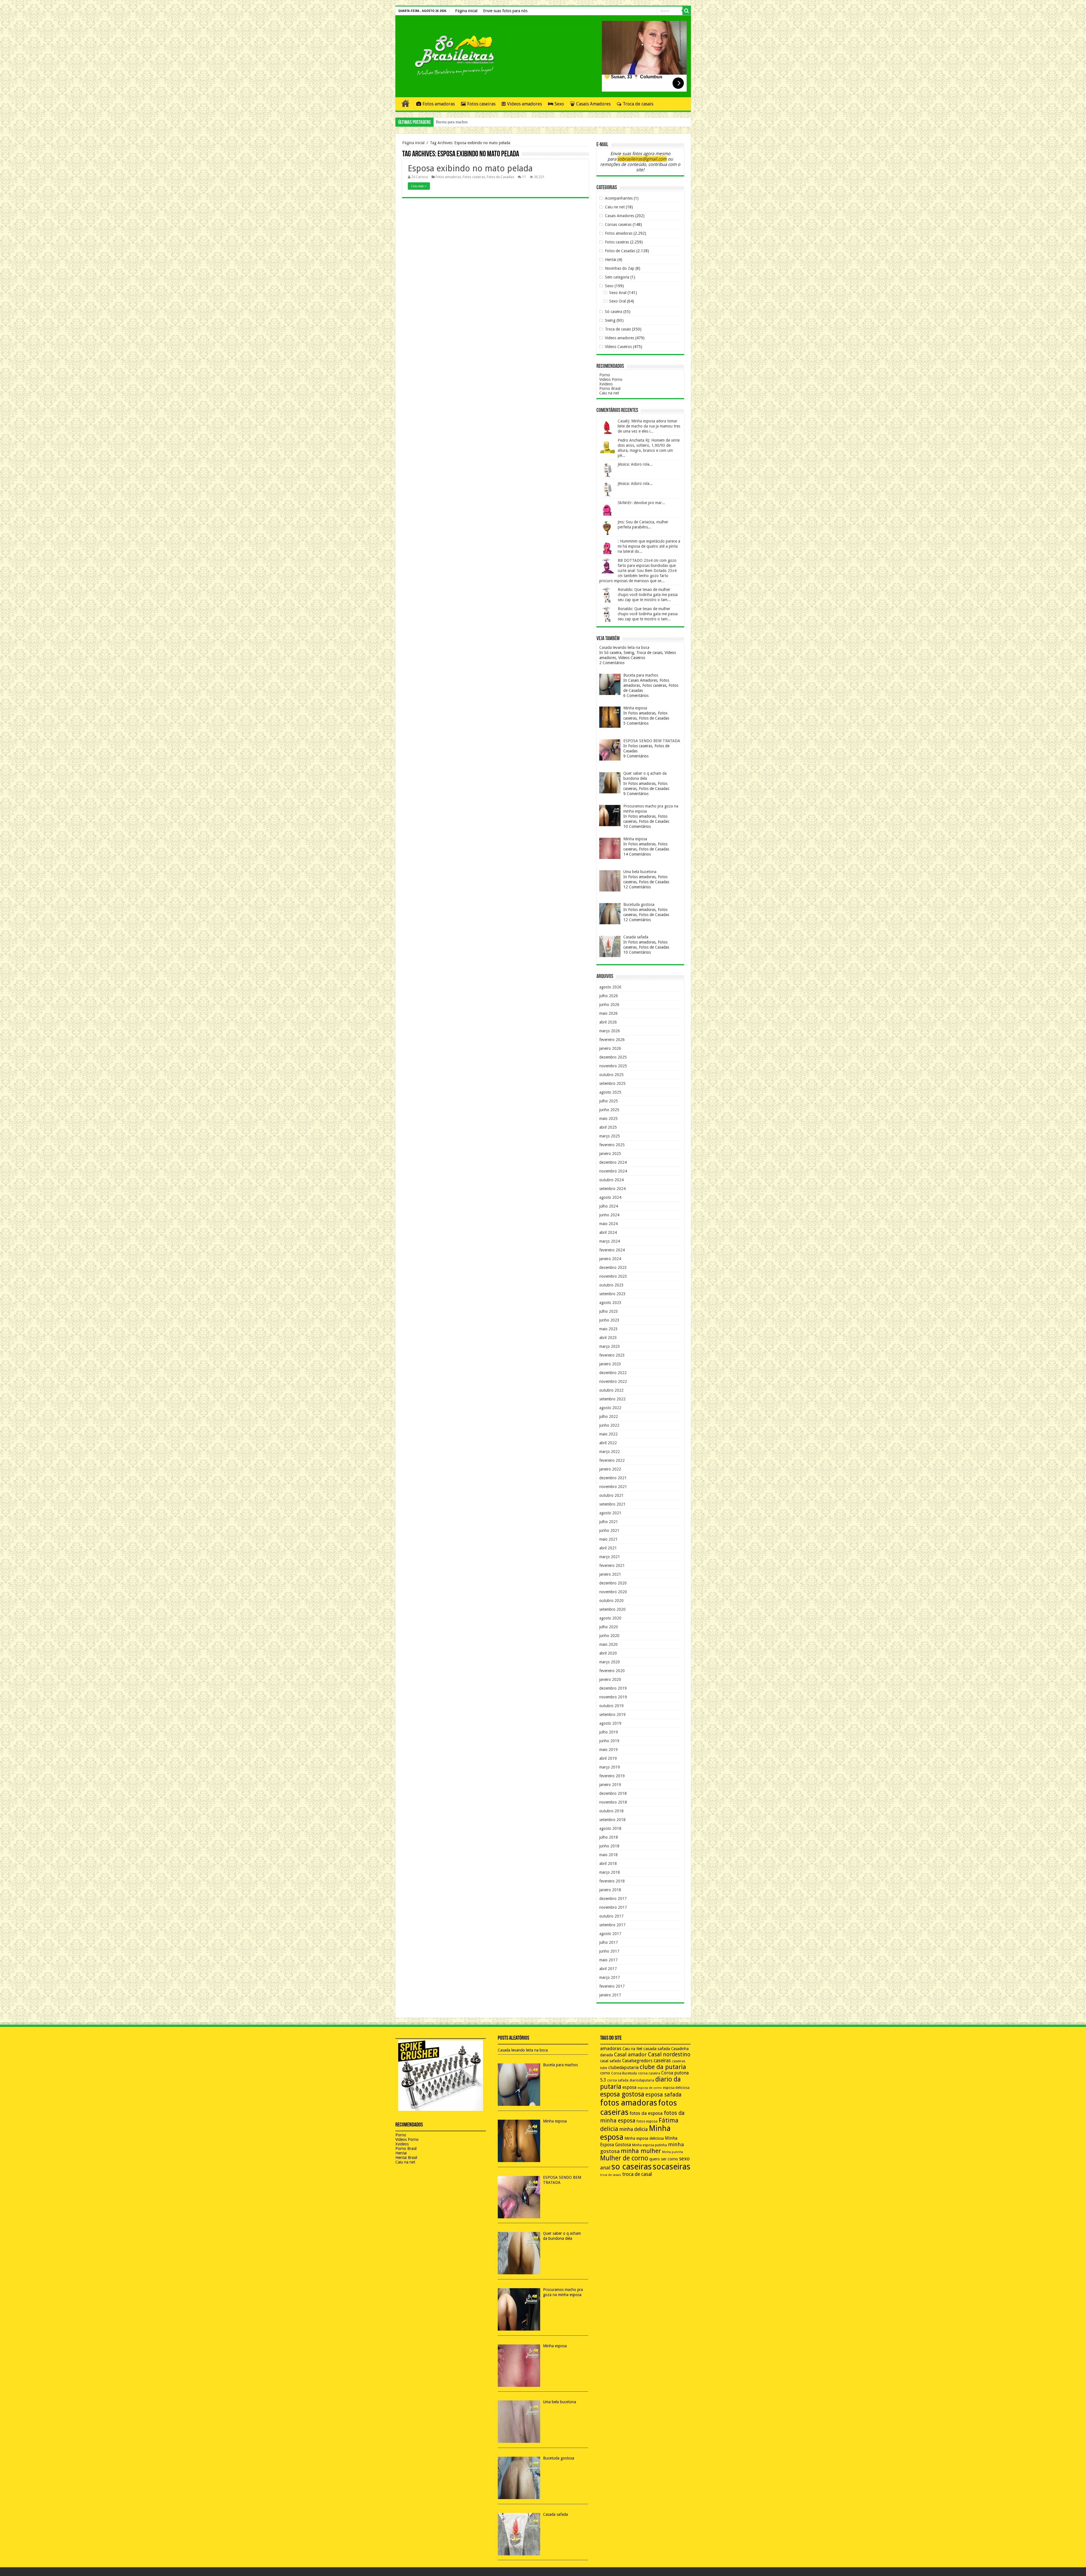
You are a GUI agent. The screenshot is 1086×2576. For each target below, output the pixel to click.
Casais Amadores (593, 104)
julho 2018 (609, 1837)
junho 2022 (609, 1425)
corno (605, 2073)
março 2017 (610, 1977)
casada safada (657, 2049)
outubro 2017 (611, 1916)
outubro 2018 (611, 1811)
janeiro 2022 (610, 1469)
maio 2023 (608, 1329)
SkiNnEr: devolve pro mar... (641, 503)
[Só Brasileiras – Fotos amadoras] (451, 55)
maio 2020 (608, 1644)
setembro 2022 (612, 1399)
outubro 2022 (611, 1390)
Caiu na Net (632, 2049)
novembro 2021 (613, 1487)
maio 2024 (608, 1224)
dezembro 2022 (613, 1373)
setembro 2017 (612, 1925)
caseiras (662, 2061)
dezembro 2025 (613, 1057)
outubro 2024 (611, 1180)
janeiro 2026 (610, 1048)
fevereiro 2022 (612, 1460)
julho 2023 (609, 1311)
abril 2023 (608, 1338)
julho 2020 (609, 1627)
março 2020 (610, 1662)
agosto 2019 (610, 1723)
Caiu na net (609, 393)
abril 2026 (608, 1022)
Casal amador (630, 2054)
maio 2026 (608, 1013)
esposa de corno (650, 2088)
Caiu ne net (615, 207)
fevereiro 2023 (612, 1355)
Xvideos (606, 384)
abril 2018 (608, 1864)
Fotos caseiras (481, 104)
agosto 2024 (610, 1197)
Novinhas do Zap (620, 268)
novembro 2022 (613, 1381)
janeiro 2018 (610, 1890)
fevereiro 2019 (612, 1776)
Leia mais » (419, 186)
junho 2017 (609, 1951)
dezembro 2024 (613, 1162)
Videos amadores (524, 104)
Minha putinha (673, 2152)
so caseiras (632, 2167)
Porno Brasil (610, 388)
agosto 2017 (610, 1934)
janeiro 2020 (610, 1679)
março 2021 (610, 1557)
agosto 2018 (610, 1828)
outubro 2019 (611, 1706)
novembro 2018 (613, 1802)
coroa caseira (649, 2073)
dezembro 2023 (613, 1268)
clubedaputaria (623, 2068)
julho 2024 (609, 1206)
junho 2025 (609, 1110)
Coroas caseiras (618, 224)
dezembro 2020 (613, 1583)
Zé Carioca (420, 177)
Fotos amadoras (439, 104)
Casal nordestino (669, 2054)
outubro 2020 (611, 1601)
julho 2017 (609, 1942)
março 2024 (610, 1241)
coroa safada (618, 2080)
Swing (610, 320)
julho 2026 (609, 996)
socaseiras (672, 2167)
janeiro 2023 (610, 1364)
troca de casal (637, 2174)
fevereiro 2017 (612, 1986)
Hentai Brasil (406, 2158)
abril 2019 (608, 1758)
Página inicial (466, 11)
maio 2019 (608, 1750)
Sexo (559, 104)
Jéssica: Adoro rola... (635, 464)
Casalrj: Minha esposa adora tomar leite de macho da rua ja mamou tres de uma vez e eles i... (649, 426)
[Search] (687, 11)
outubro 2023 (611, 1285)
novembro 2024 (613, 1171)
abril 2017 (608, 1969)
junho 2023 (609, 1320)
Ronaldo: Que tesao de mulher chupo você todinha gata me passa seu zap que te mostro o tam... (648, 595)
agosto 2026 (610, 987)
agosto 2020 (610, 1618)
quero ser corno (664, 2159)
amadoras (611, 2049)
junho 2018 (609, 1846)
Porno (605, 375)
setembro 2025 (612, 1083)
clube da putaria (663, 2067)
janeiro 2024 (610, 1259)
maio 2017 (608, 1960)
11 (524, 177)
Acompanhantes (619, 198)
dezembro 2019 (613, 1688)
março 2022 (610, 1452)
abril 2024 (608, 1232)
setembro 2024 (612, 1189)
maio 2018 (608, 1855)
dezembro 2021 (613, 1478)
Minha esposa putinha (649, 2145)
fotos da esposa (646, 2113)
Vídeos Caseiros (618, 347)
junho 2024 (609, 1215)
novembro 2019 (613, 1697)
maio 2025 (608, 1119)
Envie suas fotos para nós (505, 11)
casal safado (611, 2061)
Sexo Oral (618, 301)
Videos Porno (611, 379)
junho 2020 (609, 1636)
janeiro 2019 (610, 1785)
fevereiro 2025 (612, 1145)
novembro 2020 (613, 1592)
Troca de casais (638, 104)
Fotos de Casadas (500, 177)
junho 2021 (609, 1530)
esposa (629, 2087)
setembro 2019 (612, 1715)
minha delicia (633, 2129)
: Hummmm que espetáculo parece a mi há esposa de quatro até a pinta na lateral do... (649, 546)
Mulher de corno (624, 2158)
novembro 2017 (613, 1907)
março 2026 (610, 1031)
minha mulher (641, 2151)
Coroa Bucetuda (624, 2073)
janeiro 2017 (610, 1995)
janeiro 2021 (610, 1574)
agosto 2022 (610, 1408)
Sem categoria (617, 277)
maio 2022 (608, 1434)
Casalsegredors (637, 2061)
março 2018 (610, 1872)
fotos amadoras (629, 2103)
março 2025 (610, 1136)
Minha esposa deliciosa (644, 2138)
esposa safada (663, 2095)
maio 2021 (608, 1539)
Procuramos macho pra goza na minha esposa (472, 122)
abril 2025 (608, 1127)
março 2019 (610, 1767)
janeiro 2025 (610, 1154)
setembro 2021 (612, 1504)
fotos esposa (647, 2121)
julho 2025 (609, 1101)
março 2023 (610, 1346)
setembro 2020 (612, 1609)
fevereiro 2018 (612, 1881)
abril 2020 (608, 1653)
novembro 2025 (613, 1066)
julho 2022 (609, 1417)
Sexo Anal (618, 293)
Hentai (611, 260)
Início (406, 103)
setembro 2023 (612, 1294)
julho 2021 (609, 1522)
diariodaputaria (642, 2080)
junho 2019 (609, 1741)
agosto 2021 (610, 1513)
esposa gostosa (622, 2094)
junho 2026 (609, 1005)
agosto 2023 (610, 1303)
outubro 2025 (611, 1075)
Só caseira (614, 312)
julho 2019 (609, 1732)
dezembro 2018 (613, 1793)
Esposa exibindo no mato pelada (470, 168)
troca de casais (611, 2175)
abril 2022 (608, 1443)
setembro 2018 (612, 1820)
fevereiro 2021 (612, 1566)
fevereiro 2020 (612, 1671)
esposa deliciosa (676, 2088)
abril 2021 (608, 1548)
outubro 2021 (611, 1495)
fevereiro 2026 (612, 1040)
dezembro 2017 (613, 1899)
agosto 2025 (610, 1092)
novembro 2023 (613, 1276)
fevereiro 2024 (612, 1250)
